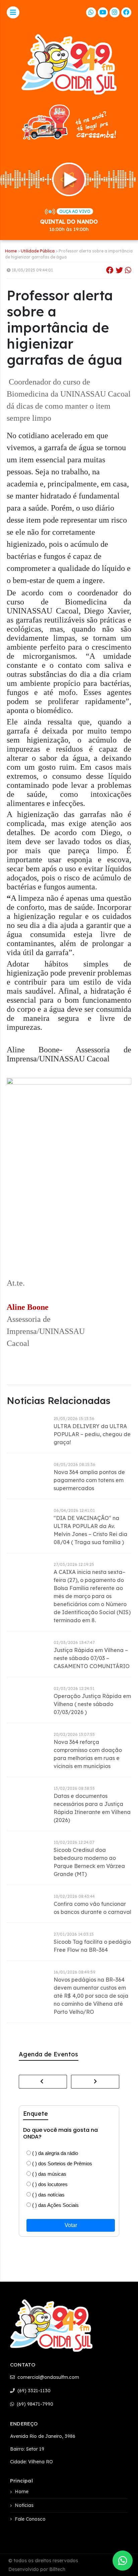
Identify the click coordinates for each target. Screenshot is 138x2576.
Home (11, 251)
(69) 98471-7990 (34, 2404)
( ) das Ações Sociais (55, 2205)
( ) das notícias (48, 2195)
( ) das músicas (49, 2174)
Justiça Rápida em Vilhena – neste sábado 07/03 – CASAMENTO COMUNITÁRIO (92, 1658)
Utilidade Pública (38, 251)
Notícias (24, 2505)
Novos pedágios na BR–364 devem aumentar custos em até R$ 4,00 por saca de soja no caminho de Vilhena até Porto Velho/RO (91, 1996)
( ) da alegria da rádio (54, 2153)
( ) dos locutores (49, 2184)
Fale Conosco (30, 2519)
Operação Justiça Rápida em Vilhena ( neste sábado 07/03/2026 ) (92, 1704)
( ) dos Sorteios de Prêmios (61, 2163)
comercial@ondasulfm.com (48, 2377)
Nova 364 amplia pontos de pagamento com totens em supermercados (89, 1480)
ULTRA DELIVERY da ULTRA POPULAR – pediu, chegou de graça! (92, 1434)
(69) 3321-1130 (33, 2391)
